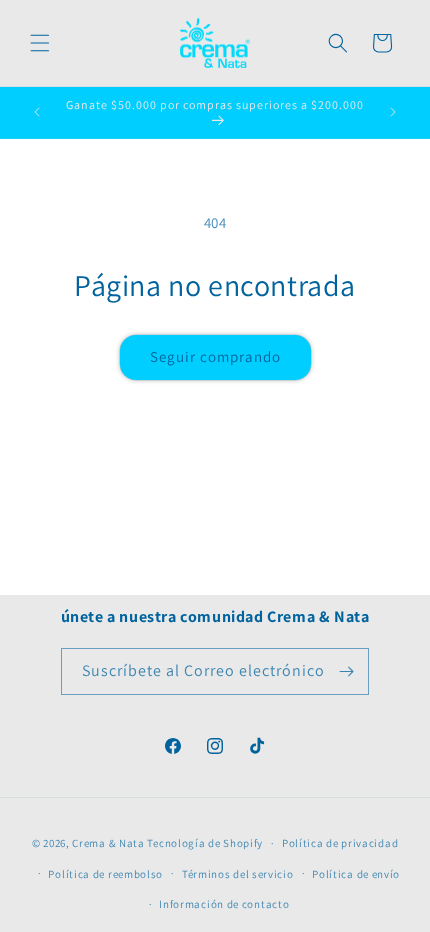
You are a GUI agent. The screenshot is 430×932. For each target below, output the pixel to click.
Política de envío (356, 874)
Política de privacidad (340, 843)
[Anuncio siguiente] (393, 112)
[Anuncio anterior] (37, 112)
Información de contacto (224, 904)
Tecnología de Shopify (205, 843)
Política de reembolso (105, 874)
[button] (40, 43)
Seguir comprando (215, 356)
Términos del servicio (238, 874)
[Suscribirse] (346, 671)
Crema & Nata (108, 843)
